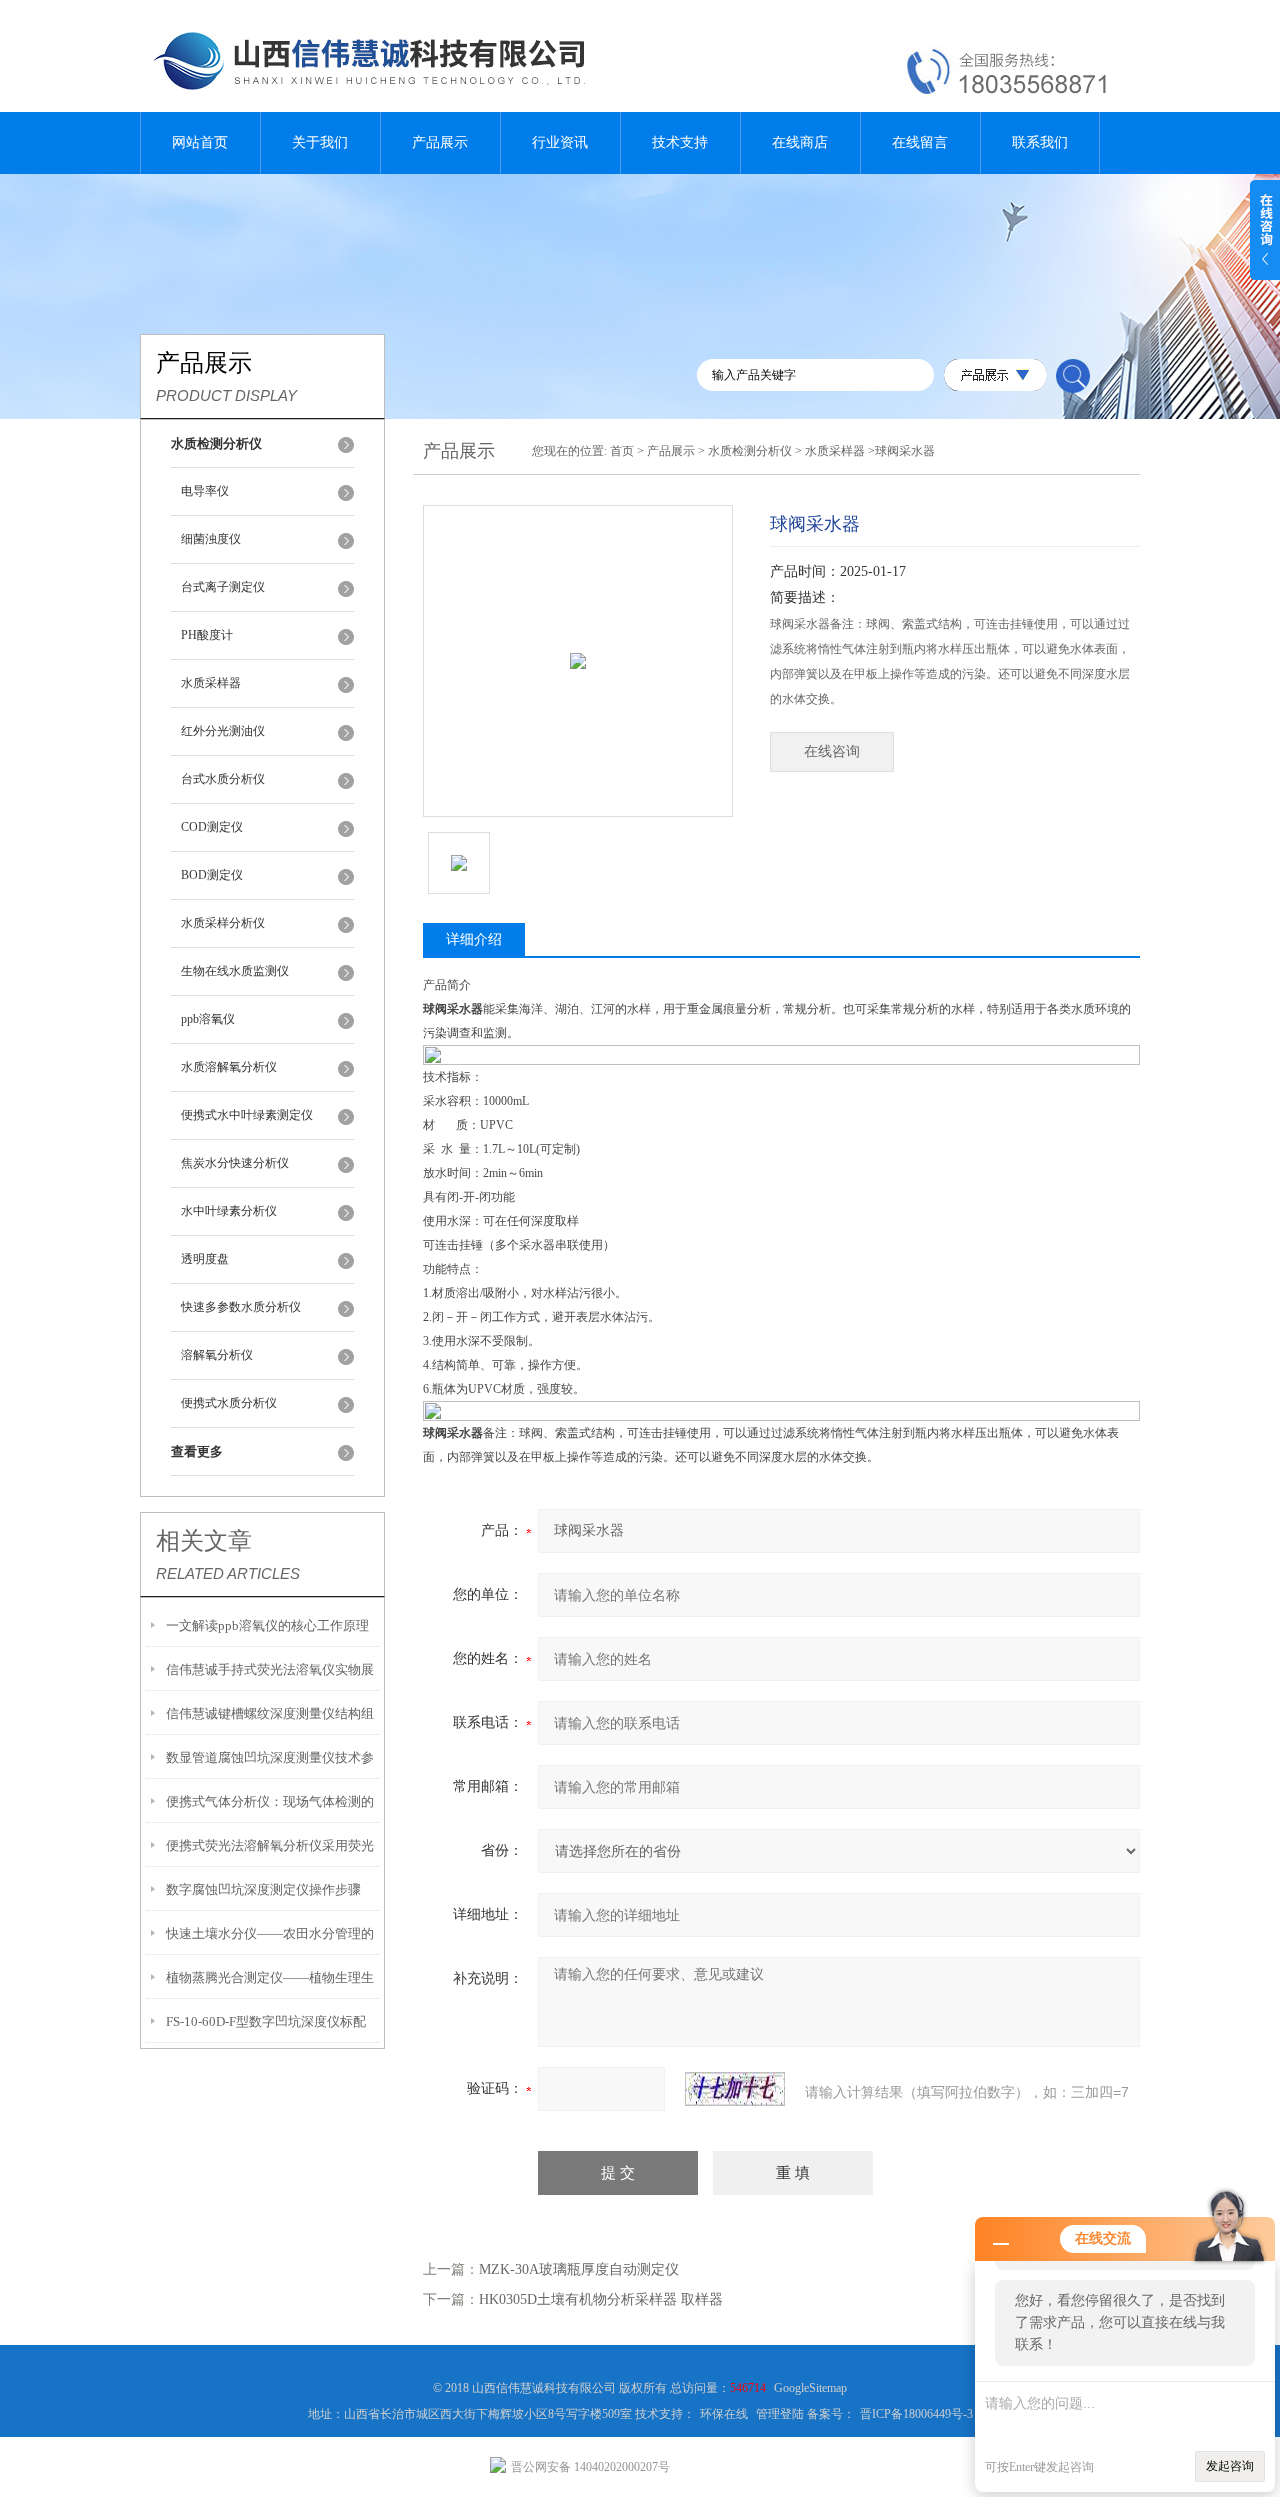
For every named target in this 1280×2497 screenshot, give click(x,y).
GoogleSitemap (810, 2388)
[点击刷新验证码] (735, 2089)
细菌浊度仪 (211, 539)
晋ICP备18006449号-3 (916, 2414)
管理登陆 (780, 2414)
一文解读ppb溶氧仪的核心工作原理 (267, 1625)
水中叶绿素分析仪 (229, 1211)
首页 (622, 451)
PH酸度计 (207, 635)
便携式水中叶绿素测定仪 (247, 1115)
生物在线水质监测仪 (235, 971)
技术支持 (680, 142)
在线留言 (920, 142)
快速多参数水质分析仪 (241, 1307)
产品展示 (440, 142)
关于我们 (320, 142)
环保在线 (724, 2414)
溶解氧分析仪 (217, 1355)
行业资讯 (560, 142)
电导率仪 (205, 491)
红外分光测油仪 (223, 731)
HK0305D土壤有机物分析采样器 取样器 (601, 2299)
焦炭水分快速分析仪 (235, 1163)
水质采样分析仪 (223, 923)
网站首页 (200, 142)
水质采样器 (211, 683)
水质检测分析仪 (750, 451)
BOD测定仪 (212, 875)
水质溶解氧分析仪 (229, 1067)
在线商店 (800, 142)
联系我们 (1040, 142)
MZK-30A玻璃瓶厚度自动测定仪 (579, 2269)
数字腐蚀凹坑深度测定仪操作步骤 (263, 1889)
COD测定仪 (212, 827)
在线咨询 (832, 751)
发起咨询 (1230, 2466)
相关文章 (204, 1541)
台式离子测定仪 (223, 587)
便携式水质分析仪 (229, 1403)
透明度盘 (205, 1259)
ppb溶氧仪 (208, 1019)
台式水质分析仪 (223, 779)
